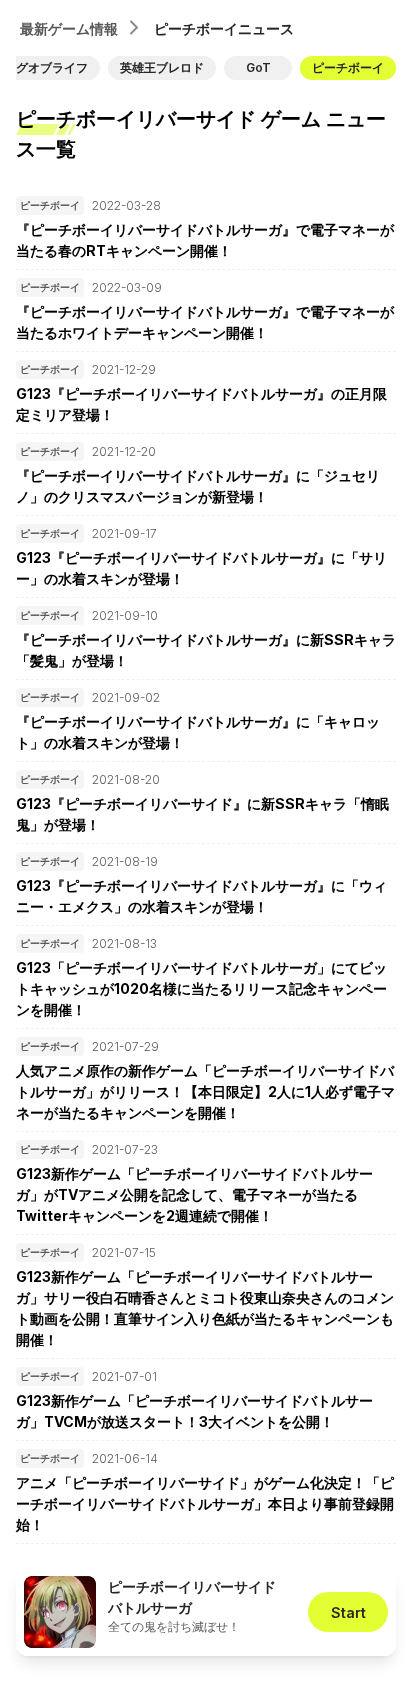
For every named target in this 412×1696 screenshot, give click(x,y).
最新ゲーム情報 (69, 28)
